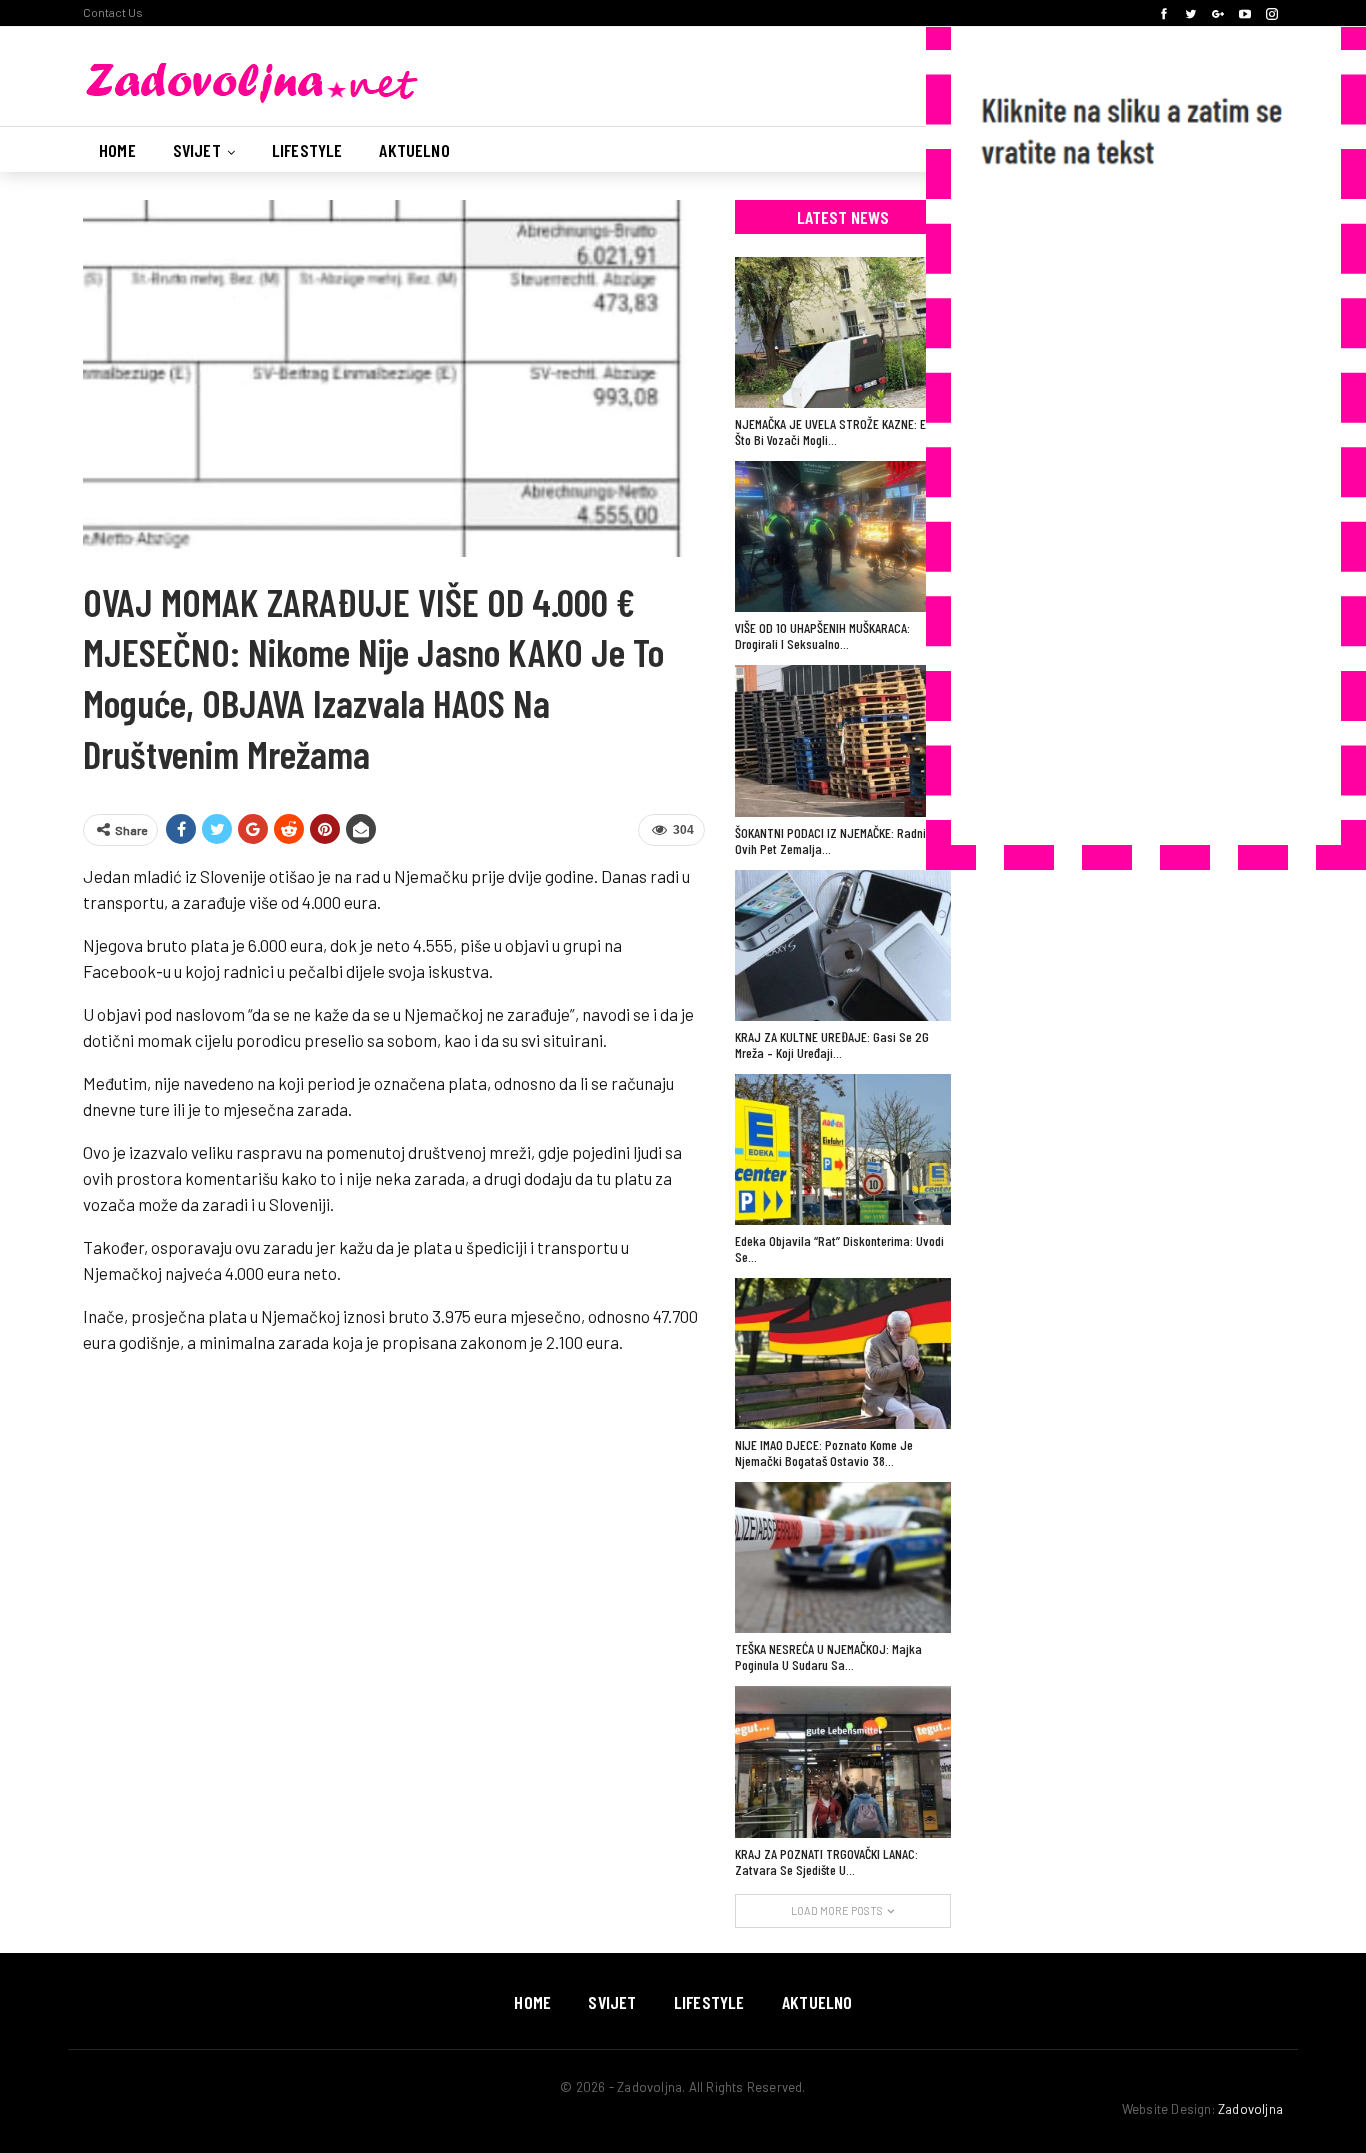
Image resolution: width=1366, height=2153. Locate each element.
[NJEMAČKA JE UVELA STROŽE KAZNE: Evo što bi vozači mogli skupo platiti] (843, 332)
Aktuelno (414, 150)
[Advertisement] (1126, 514)
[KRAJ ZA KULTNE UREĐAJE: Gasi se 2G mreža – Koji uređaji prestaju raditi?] (843, 945)
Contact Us (113, 12)
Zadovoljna (1250, 2109)
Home (117, 150)
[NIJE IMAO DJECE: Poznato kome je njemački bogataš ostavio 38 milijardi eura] (843, 1353)
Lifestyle (307, 150)
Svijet (197, 150)
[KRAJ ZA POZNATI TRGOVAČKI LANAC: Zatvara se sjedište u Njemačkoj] (843, 1761)
